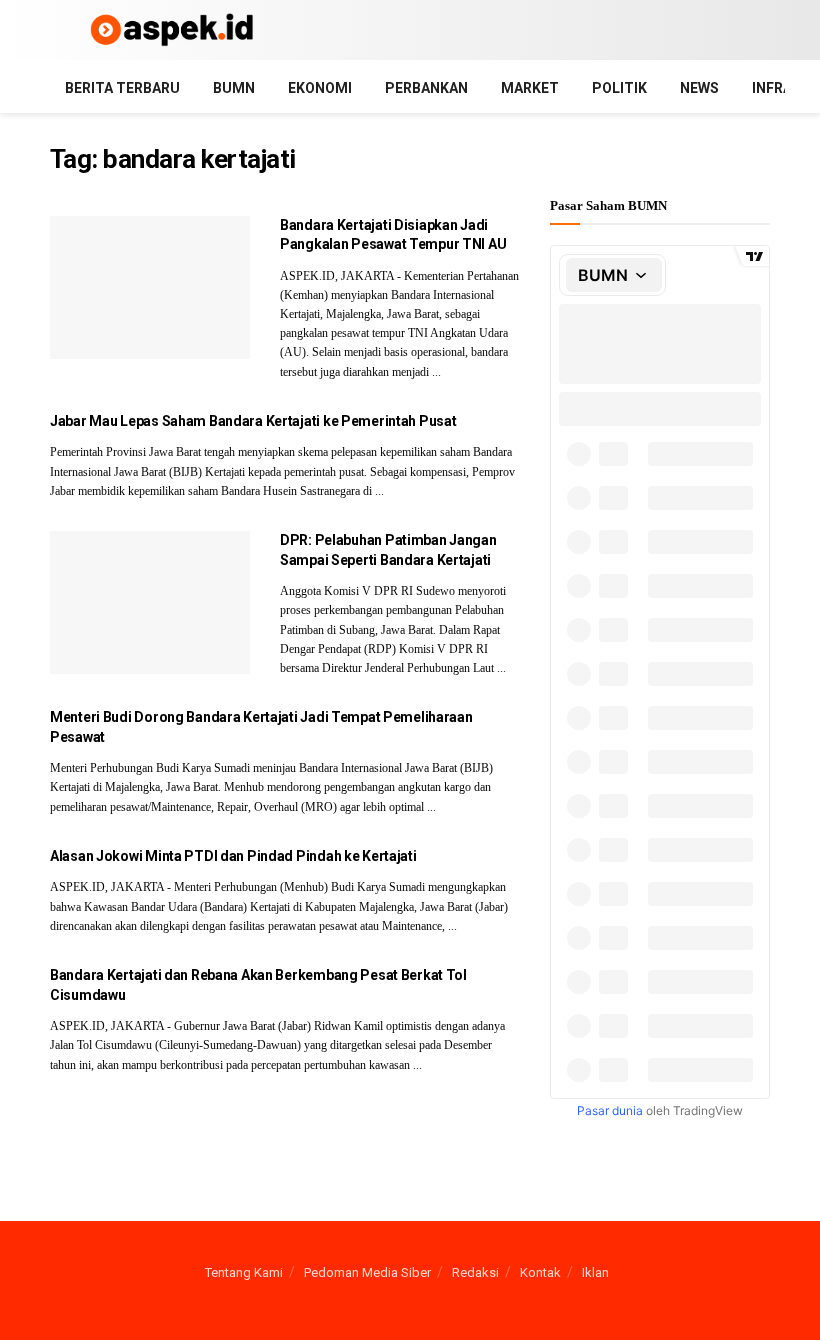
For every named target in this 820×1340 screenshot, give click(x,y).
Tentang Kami (244, 1272)
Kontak (540, 1272)
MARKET (530, 88)
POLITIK (619, 88)
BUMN (234, 88)
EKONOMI (320, 88)
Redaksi (475, 1272)
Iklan (595, 1272)
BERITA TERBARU (122, 88)
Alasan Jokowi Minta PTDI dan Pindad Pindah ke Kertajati (233, 856)
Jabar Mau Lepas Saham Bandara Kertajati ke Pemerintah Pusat (253, 421)
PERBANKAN (426, 88)
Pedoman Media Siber (367, 1272)
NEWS (699, 88)
